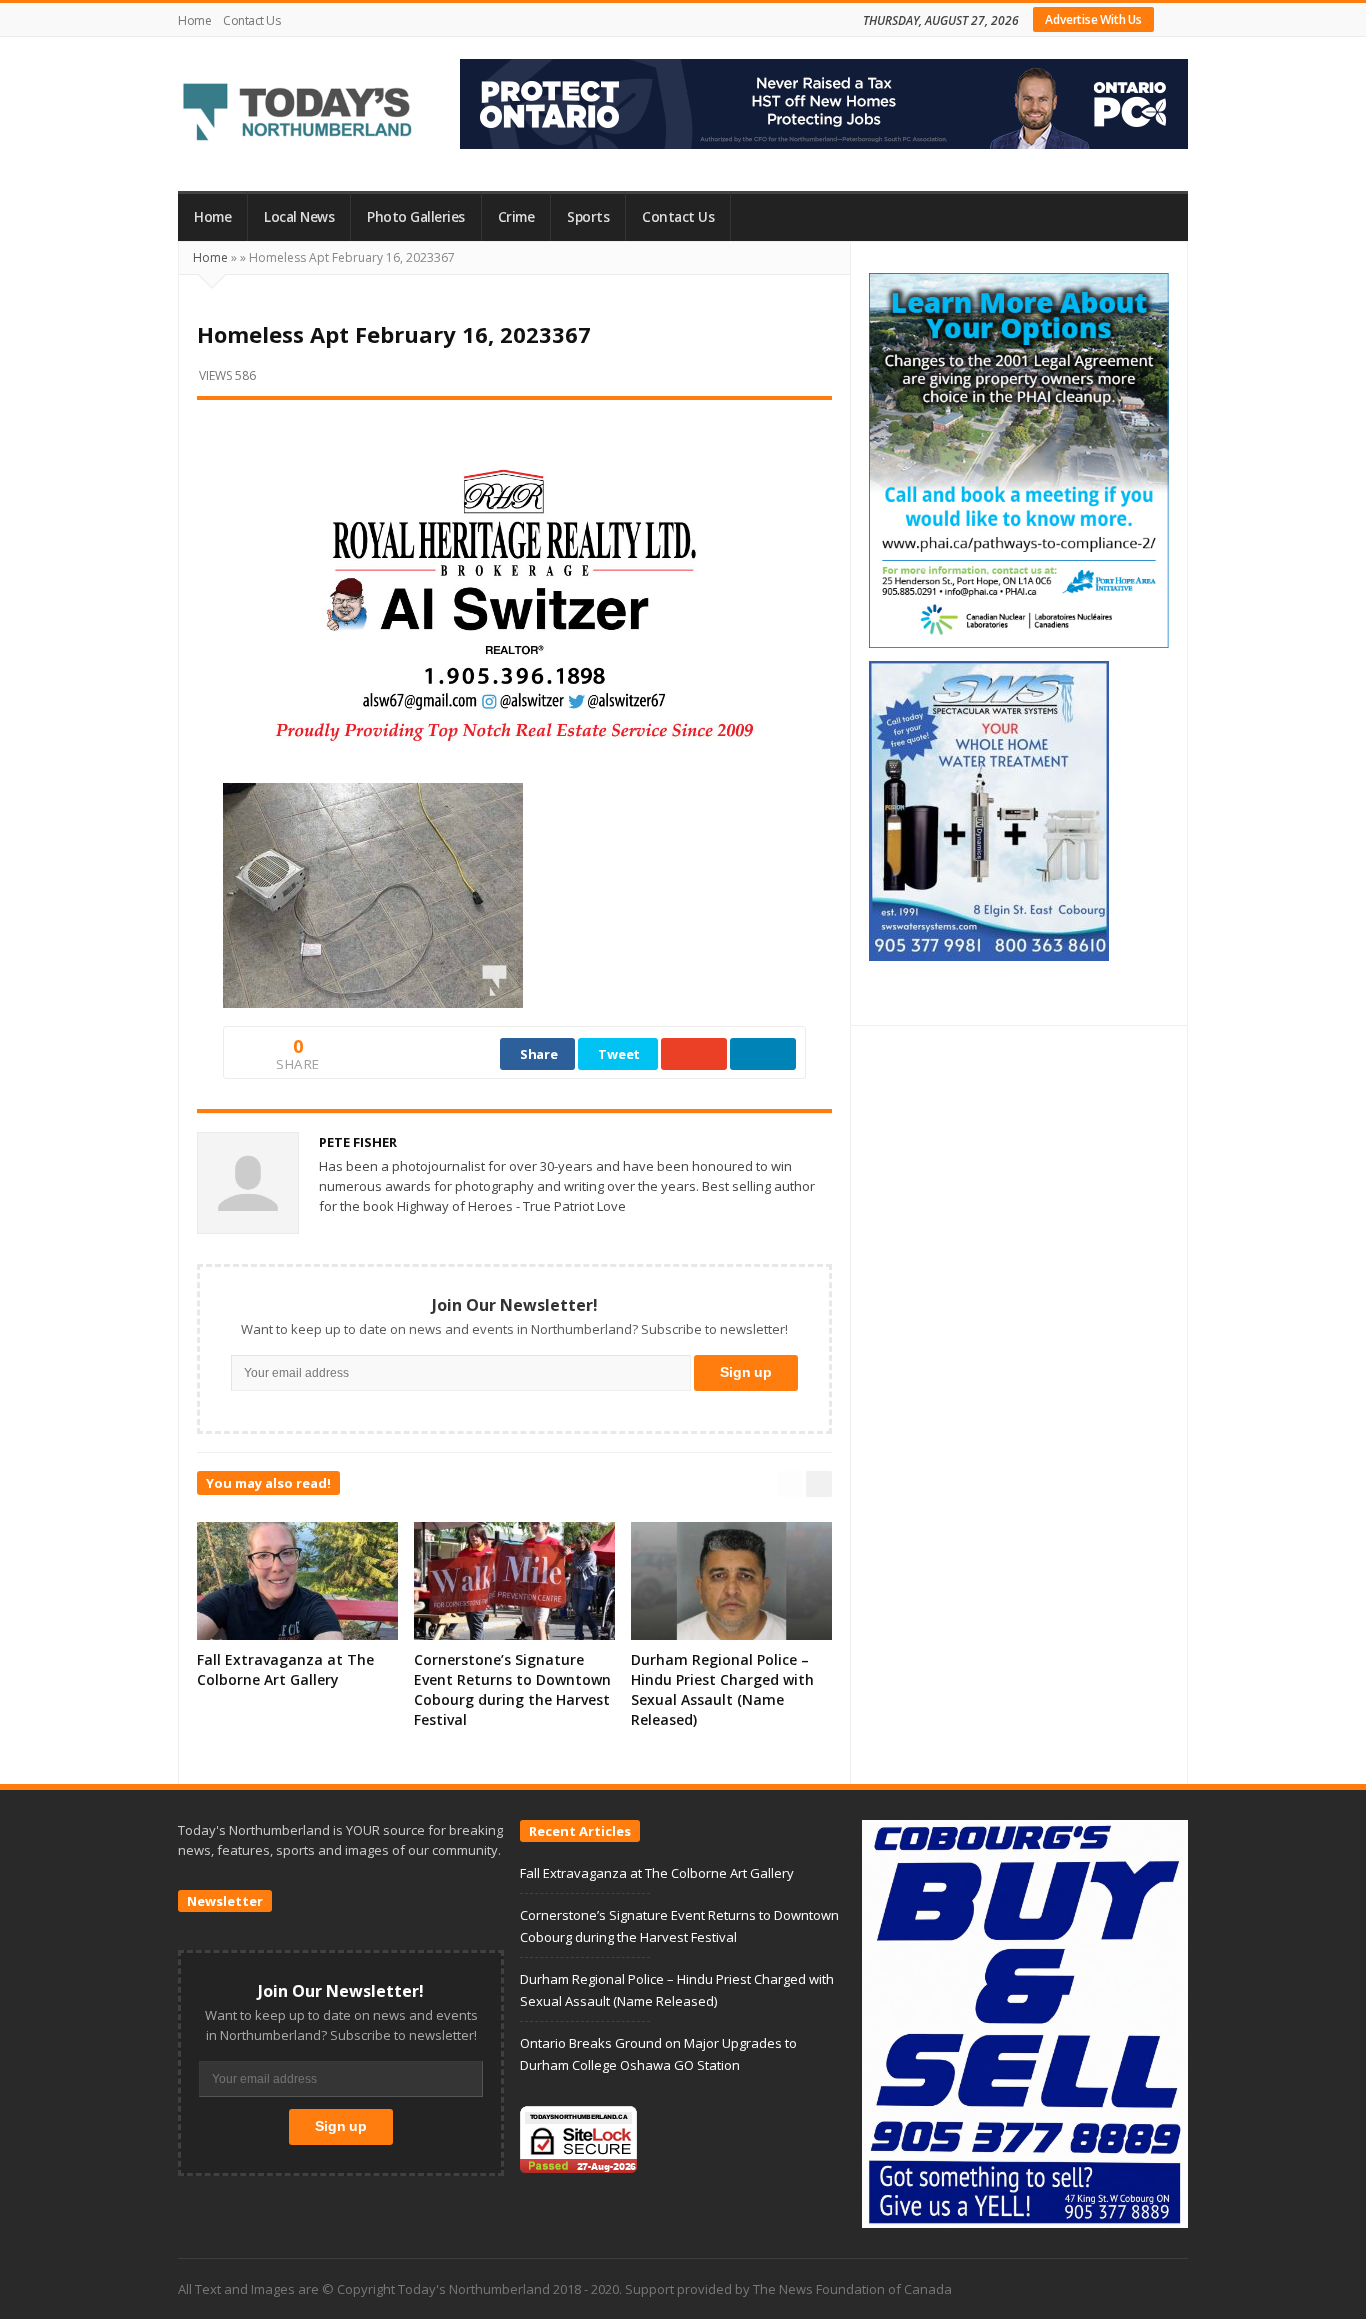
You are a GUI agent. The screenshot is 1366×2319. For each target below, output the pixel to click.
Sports (588, 217)
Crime (516, 217)
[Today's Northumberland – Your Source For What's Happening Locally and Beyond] (298, 114)
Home (194, 20)
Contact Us (251, 20)
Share (539, 1054)
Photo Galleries (416, 217)
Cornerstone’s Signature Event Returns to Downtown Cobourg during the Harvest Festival (512, 1689)
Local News (299, 217)
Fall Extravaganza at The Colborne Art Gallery (285, 1669)
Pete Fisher (358, 1142)
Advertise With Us (1093, 19)
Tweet (619, 1054)
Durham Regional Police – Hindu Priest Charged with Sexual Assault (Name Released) (722, 1689)
